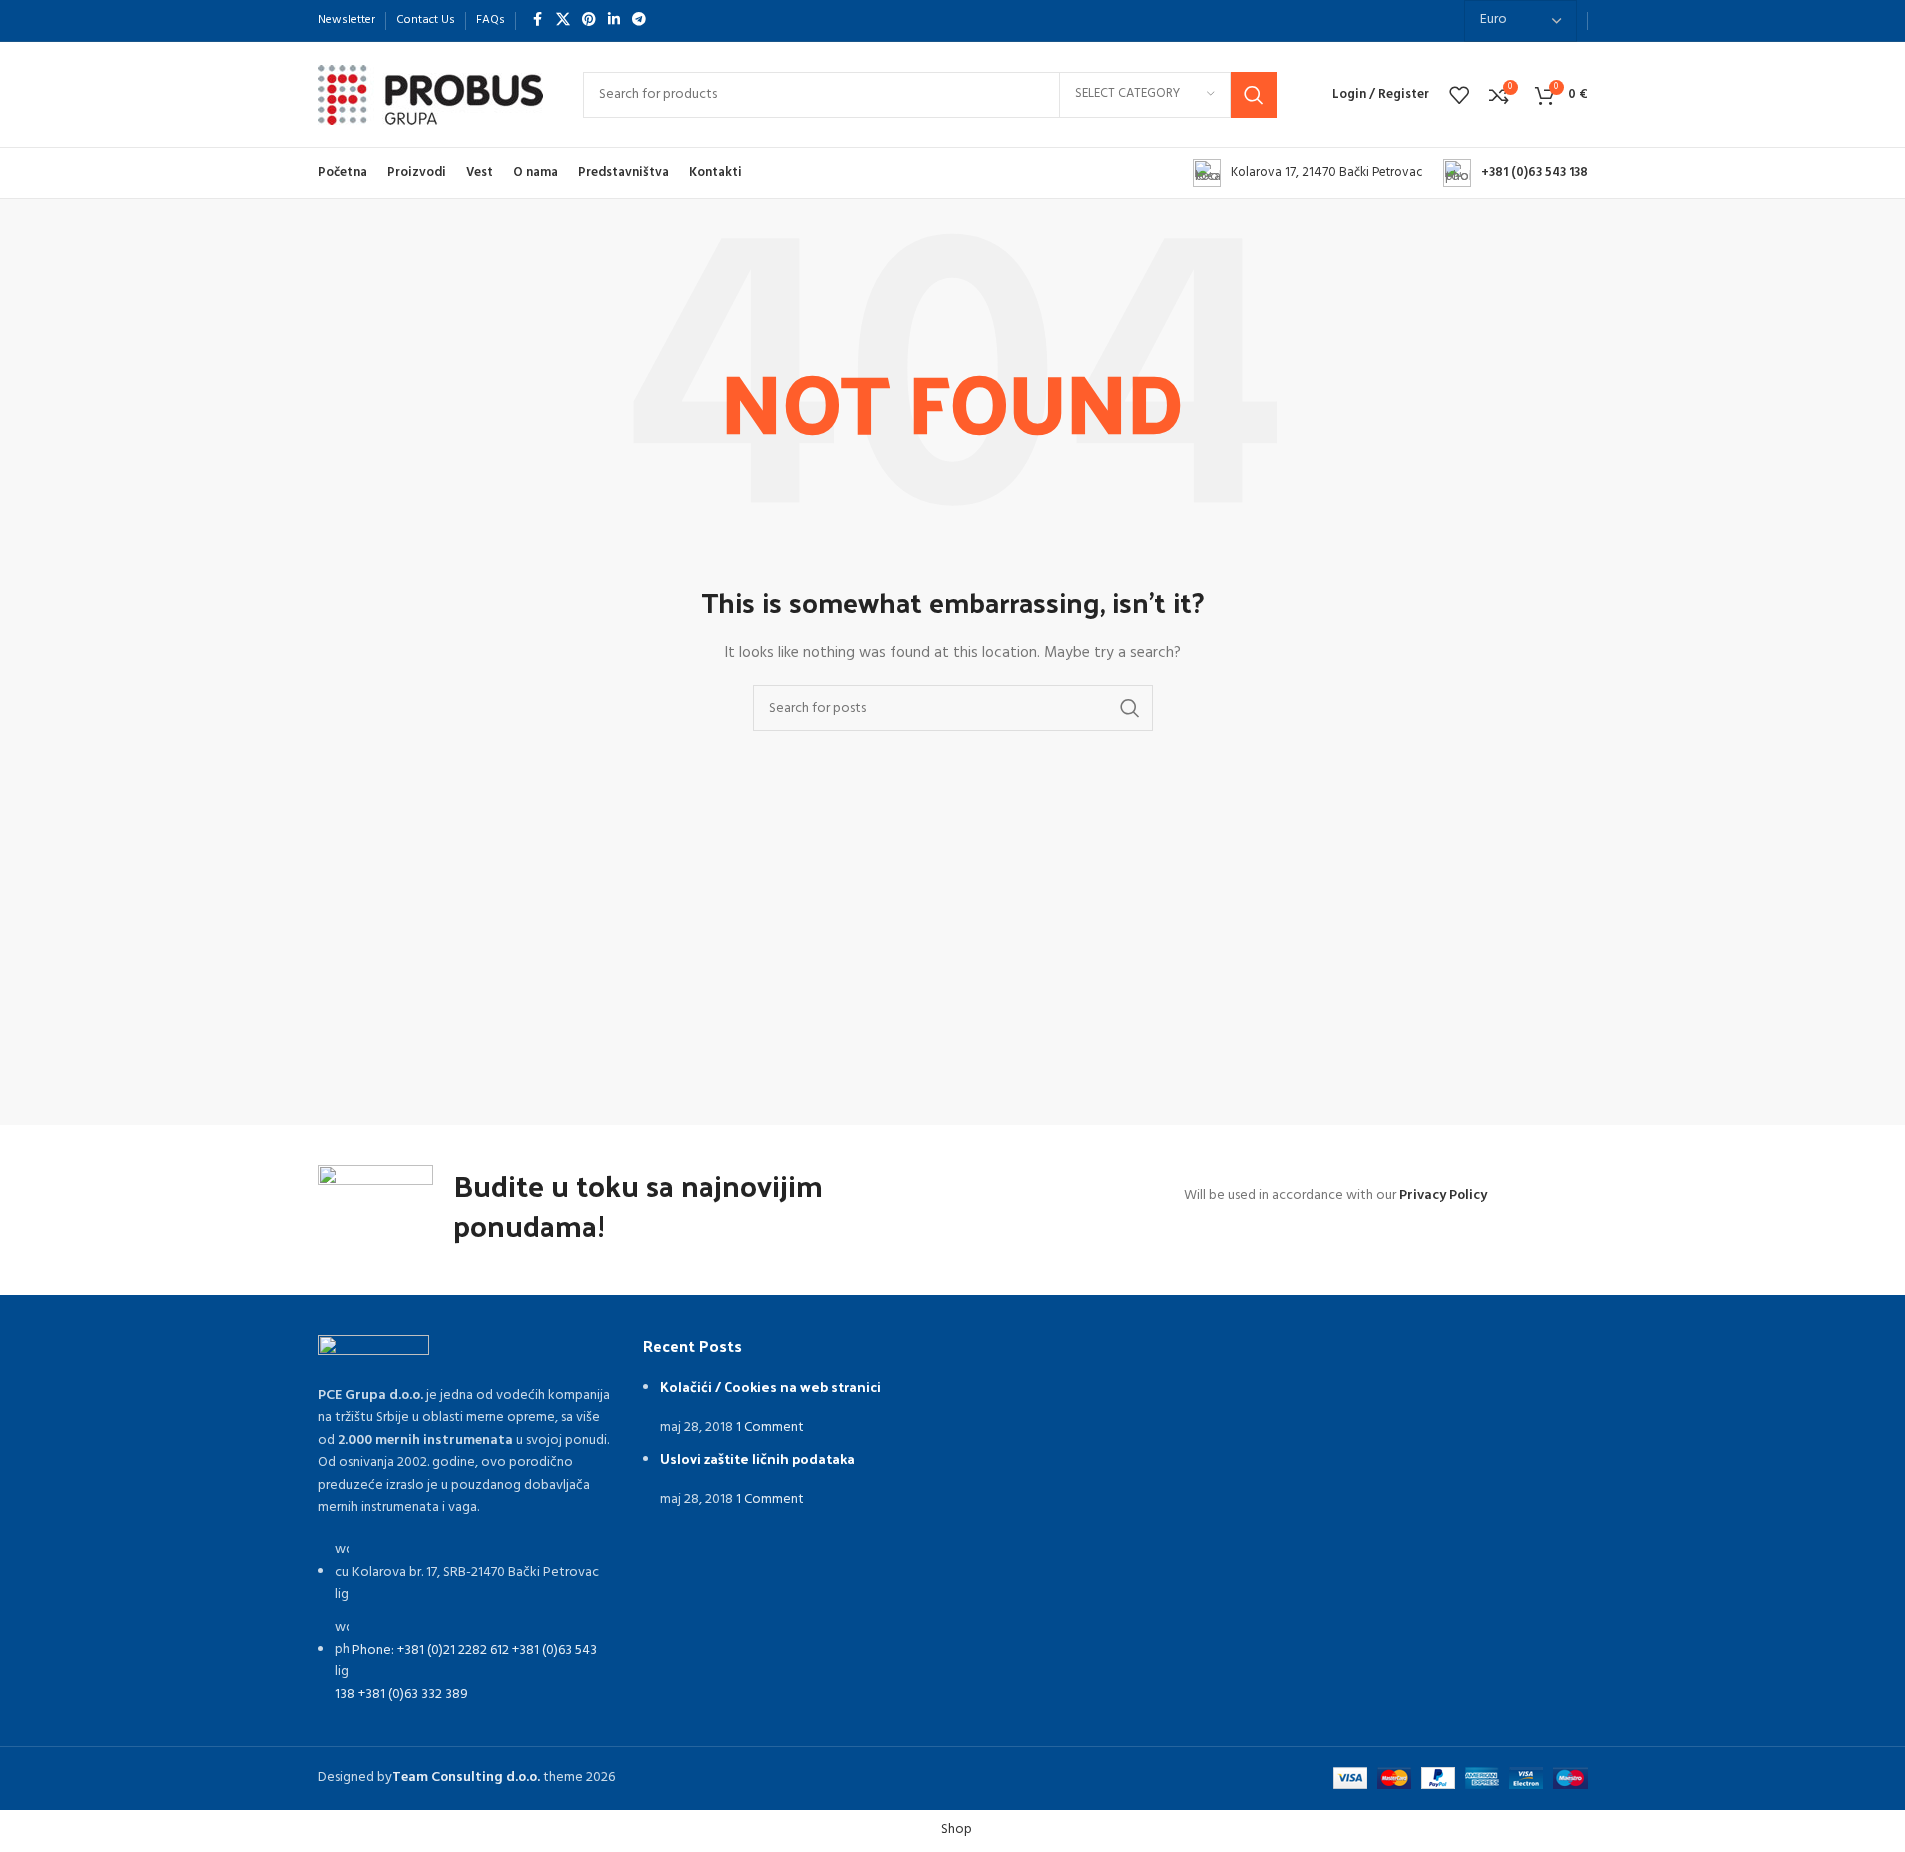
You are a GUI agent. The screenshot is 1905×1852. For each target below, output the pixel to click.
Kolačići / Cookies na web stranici (770, 1386)
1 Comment (770, 1427)
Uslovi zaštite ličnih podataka (757, 1458)
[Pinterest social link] (589, 20)
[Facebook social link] (538, 20)
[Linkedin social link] (614, 20)
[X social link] (563, 20)
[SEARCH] (1254, 95)
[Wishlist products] (1459, 95)
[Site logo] (430, 94)
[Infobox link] (1308, 173)
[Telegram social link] (639, 20)
